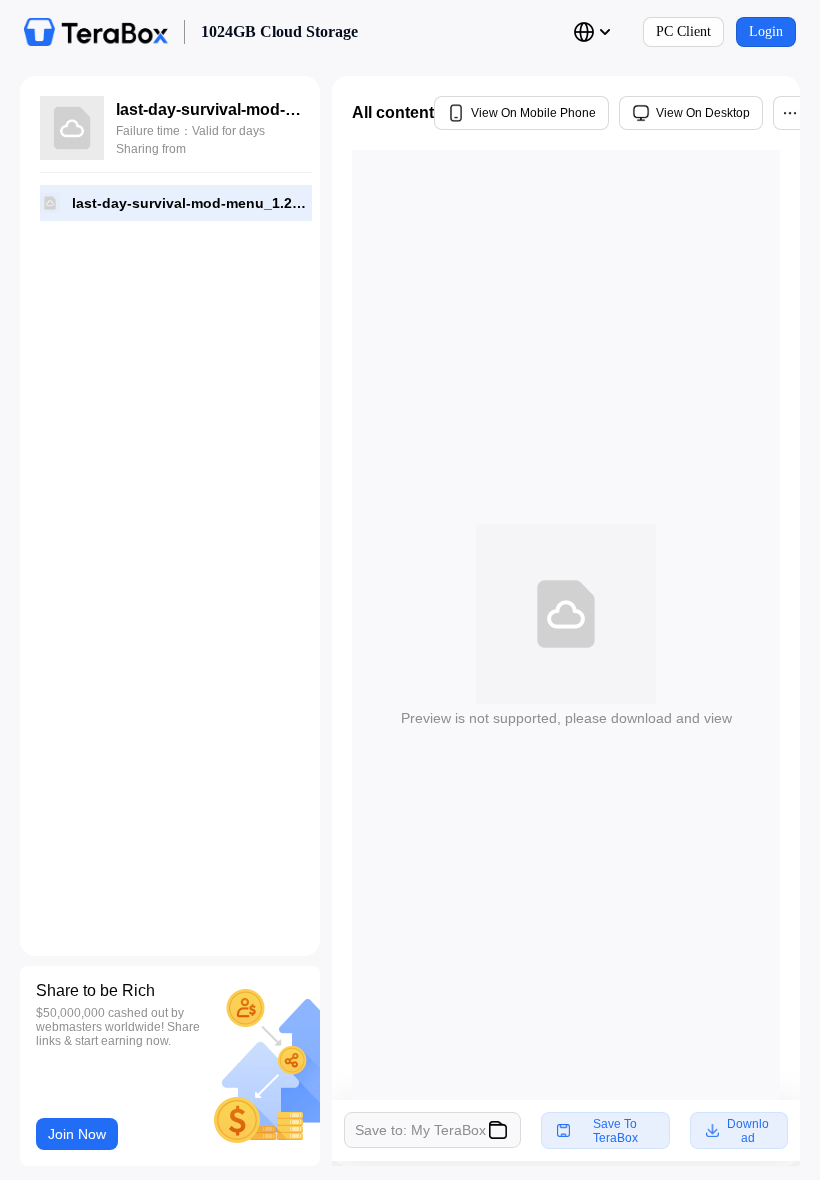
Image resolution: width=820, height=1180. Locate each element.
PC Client (683, 31)
